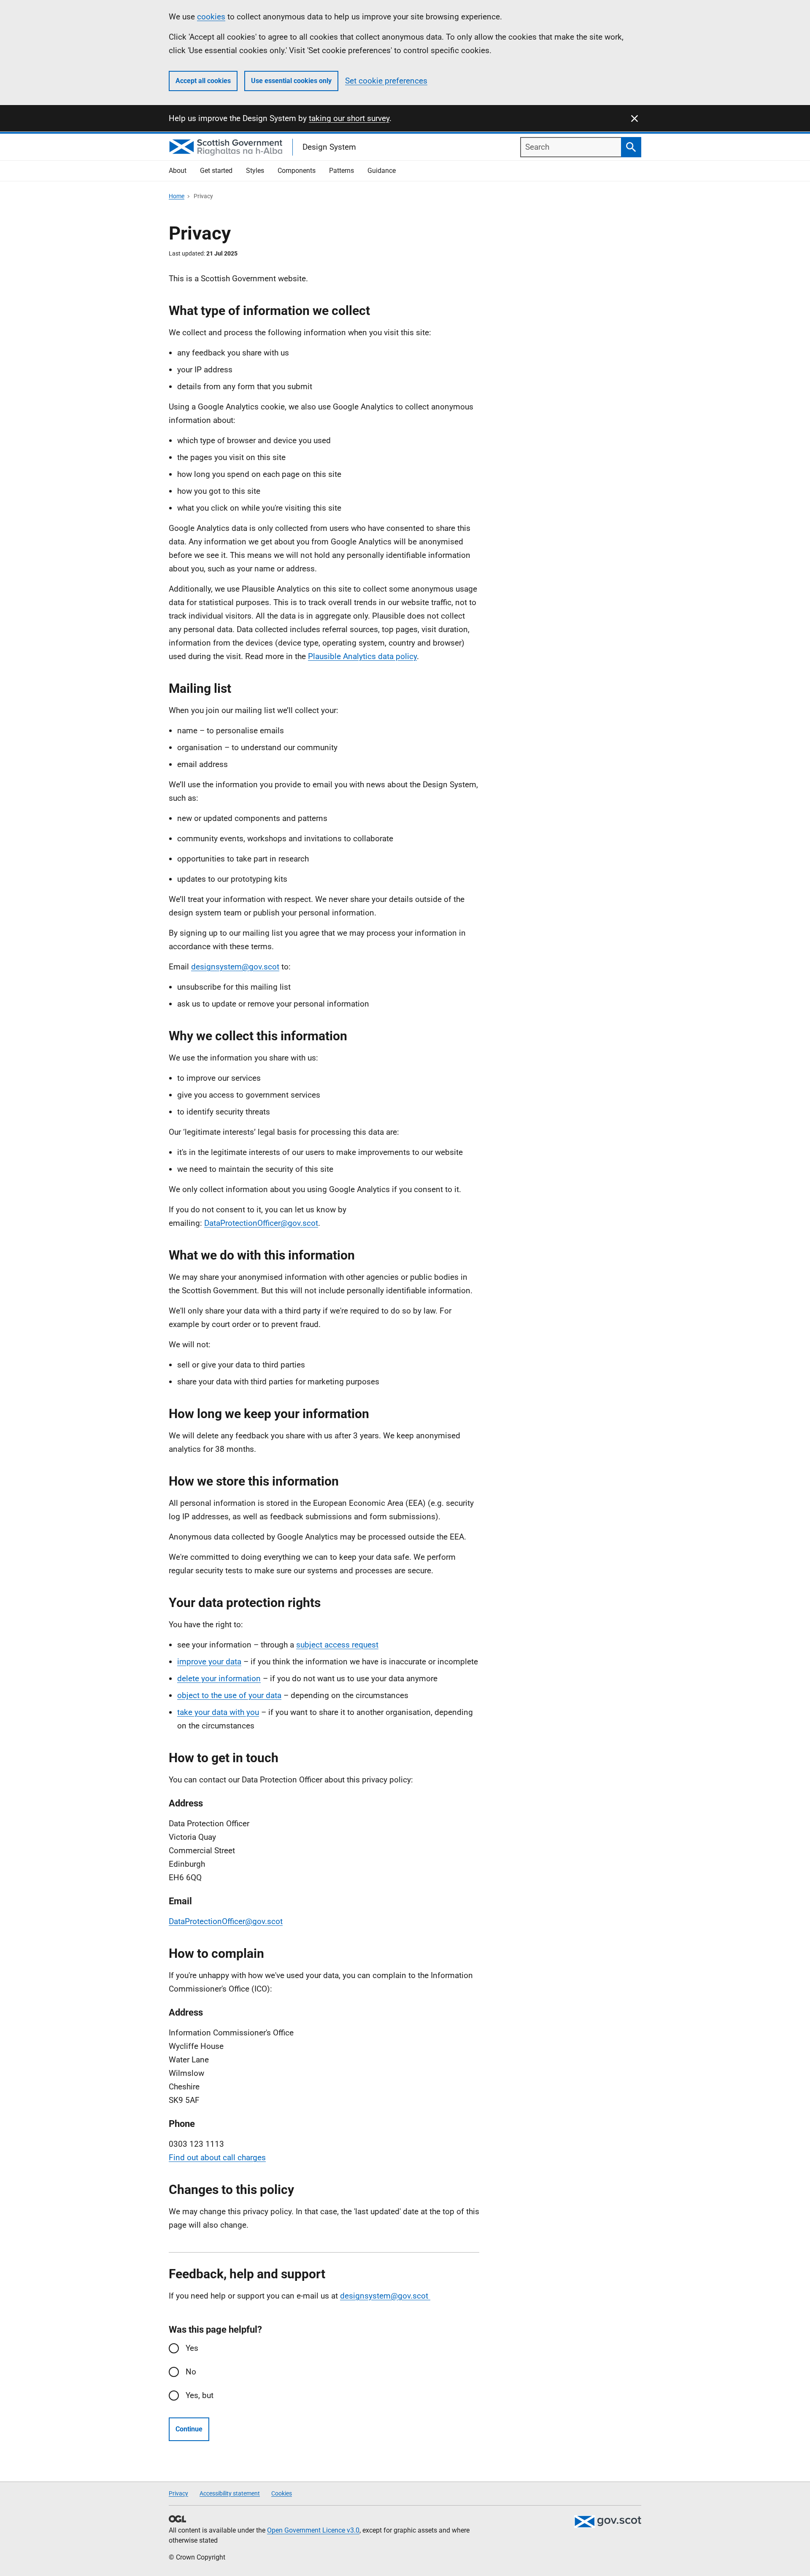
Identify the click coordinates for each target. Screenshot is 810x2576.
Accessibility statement (230, 2493)
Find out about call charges (217, 2157)
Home (177, 196)
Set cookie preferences (386, 81)
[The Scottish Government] (607, 2522)
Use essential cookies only (291, 81)
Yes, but (200, 2395)
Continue (189, 2429)
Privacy (178, 2493)
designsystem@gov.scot (235, 967)
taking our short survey (349, 118)
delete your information (219, 1678)
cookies (211, 17)
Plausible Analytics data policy (362, 656)
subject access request (337, 1645)
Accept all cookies (203, 81)
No (191, 2372)
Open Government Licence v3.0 (313, 2530)
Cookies (282, 2493)
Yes (192, 2348)
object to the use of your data (229, 1695)
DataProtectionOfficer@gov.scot (261, 1223)
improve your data (209, 1662)
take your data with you (218, 1712)
